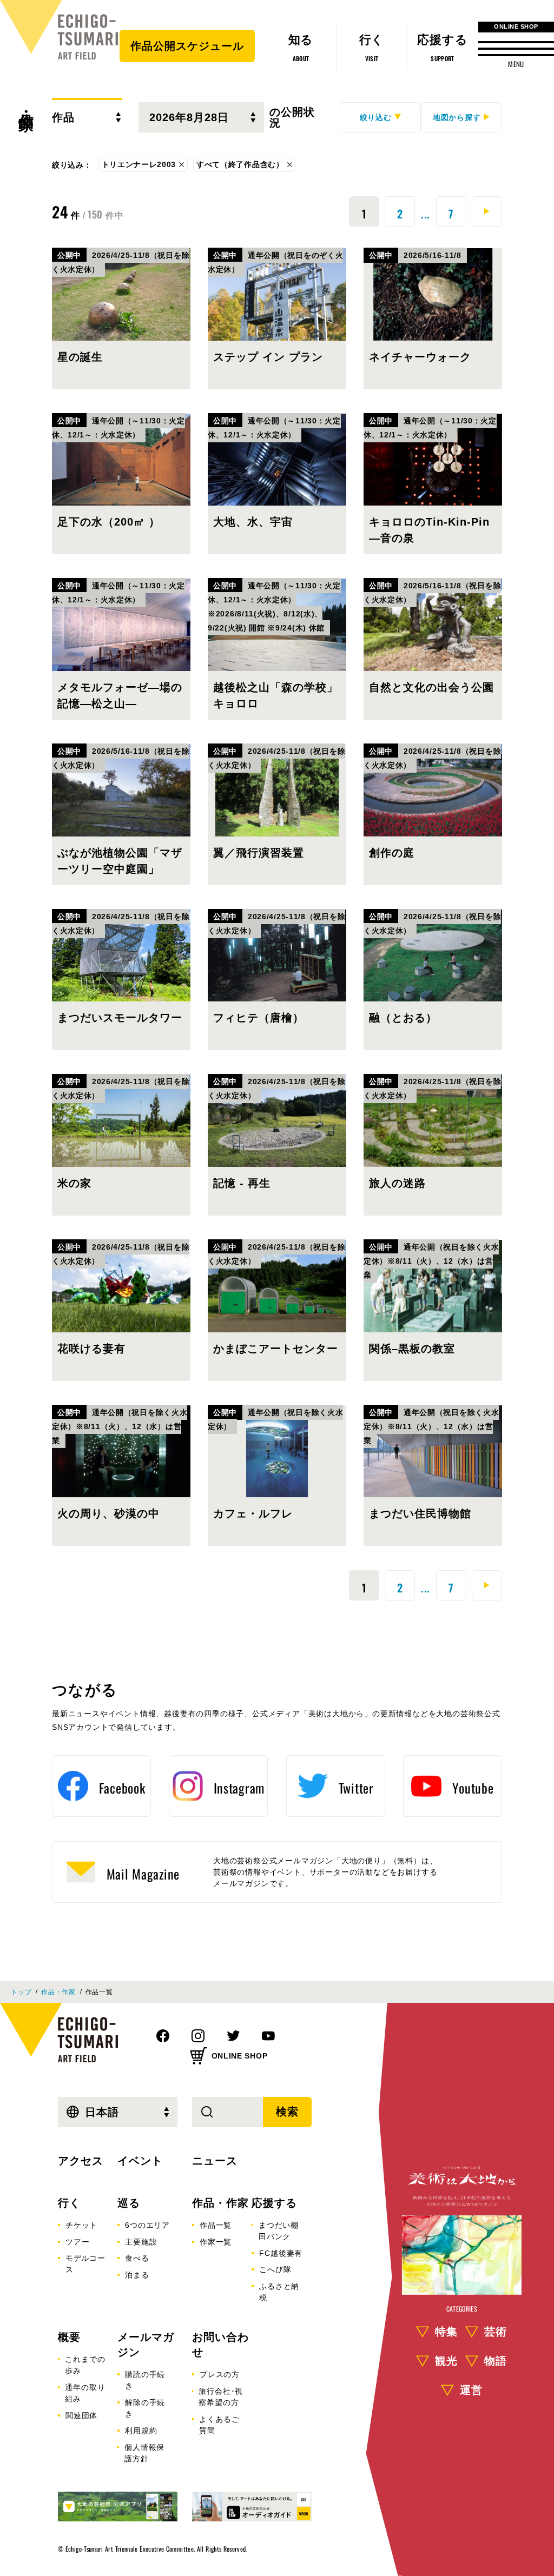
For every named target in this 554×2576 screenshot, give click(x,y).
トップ (21, 1992)
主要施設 (141, 2242)
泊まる (137, 2275)
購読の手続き (145, 2380)
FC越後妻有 (281, 2253)
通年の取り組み (85, 2393)
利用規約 (141, 2431)
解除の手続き (145, 2408)
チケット (81, 2225)
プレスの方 (220, 2374)
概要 (69, 2337)
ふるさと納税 (279, 2292)
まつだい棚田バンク (279, 2231)
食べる (137, 2258)
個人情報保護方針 (144, 2453)
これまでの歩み (85, 2365)
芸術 (496, 2332)
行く (69, 2203)
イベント (140, 2161)
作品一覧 (216, 2225)
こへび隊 (275, 2269)
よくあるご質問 (219, 2425)
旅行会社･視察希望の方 (221, 2397)
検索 (287, 2112)
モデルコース (85, 2264)
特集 (446, 2332)
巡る (129, 2203)
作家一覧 (216, 2242)
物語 (496, 2361)
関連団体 (81, 2415)
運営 (471, 2390)
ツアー (77, 2242)
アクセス (81, 2161)
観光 (446, 2361)
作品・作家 (26, 103)
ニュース (215, 2161)
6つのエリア (147, 2225)
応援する (274, 2203)
